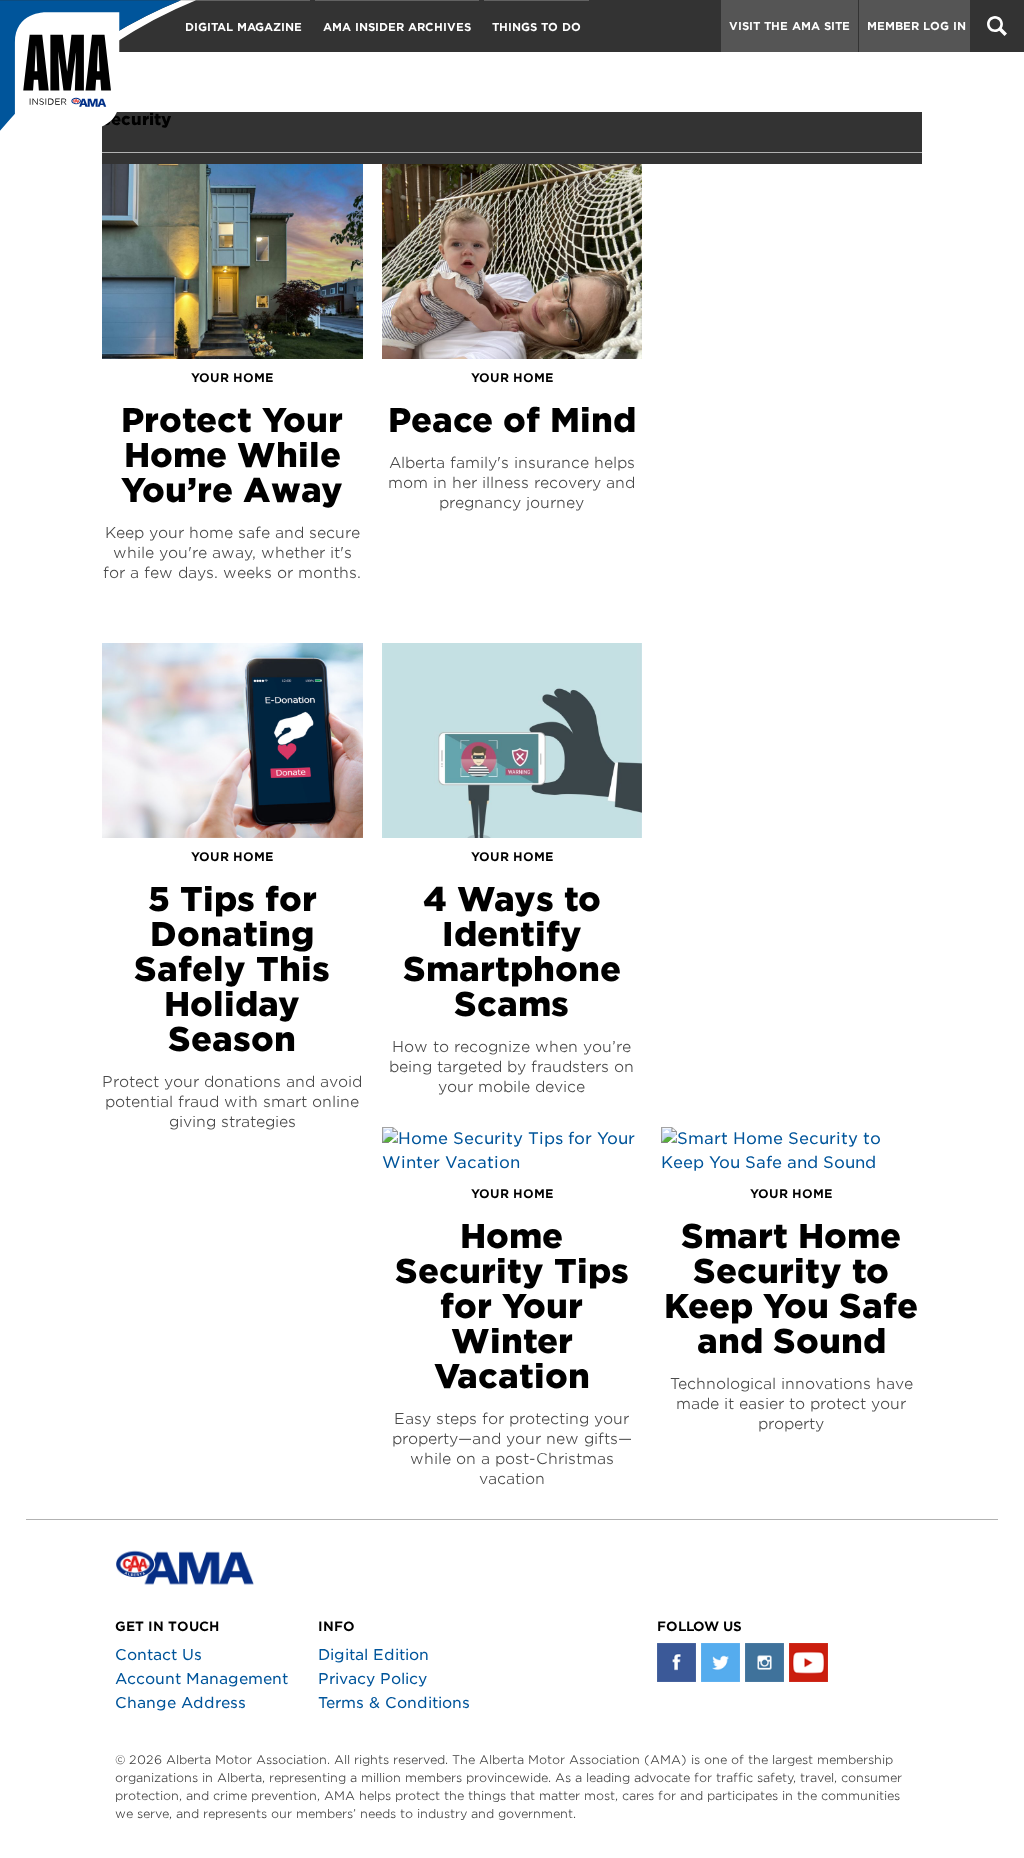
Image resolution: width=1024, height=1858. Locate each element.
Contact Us (158, 1655)
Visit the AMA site (789, 26)
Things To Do (536, 27)
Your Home (232, 377)
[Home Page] (98, 75)
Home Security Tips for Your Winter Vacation (512, 1306)
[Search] (997, 26)
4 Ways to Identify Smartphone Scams (512, 951)
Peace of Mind (512, 420)
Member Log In (916, 26)
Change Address (180, 1703)
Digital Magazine (243, 27)
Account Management (201, 1679)
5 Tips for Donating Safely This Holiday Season (232, 969)
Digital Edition (373, 1655)
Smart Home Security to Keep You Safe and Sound (791, 1288)
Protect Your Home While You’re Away (232, 455)
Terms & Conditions (394, 1703)
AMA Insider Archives (397, 27)
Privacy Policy (372, 1679)
